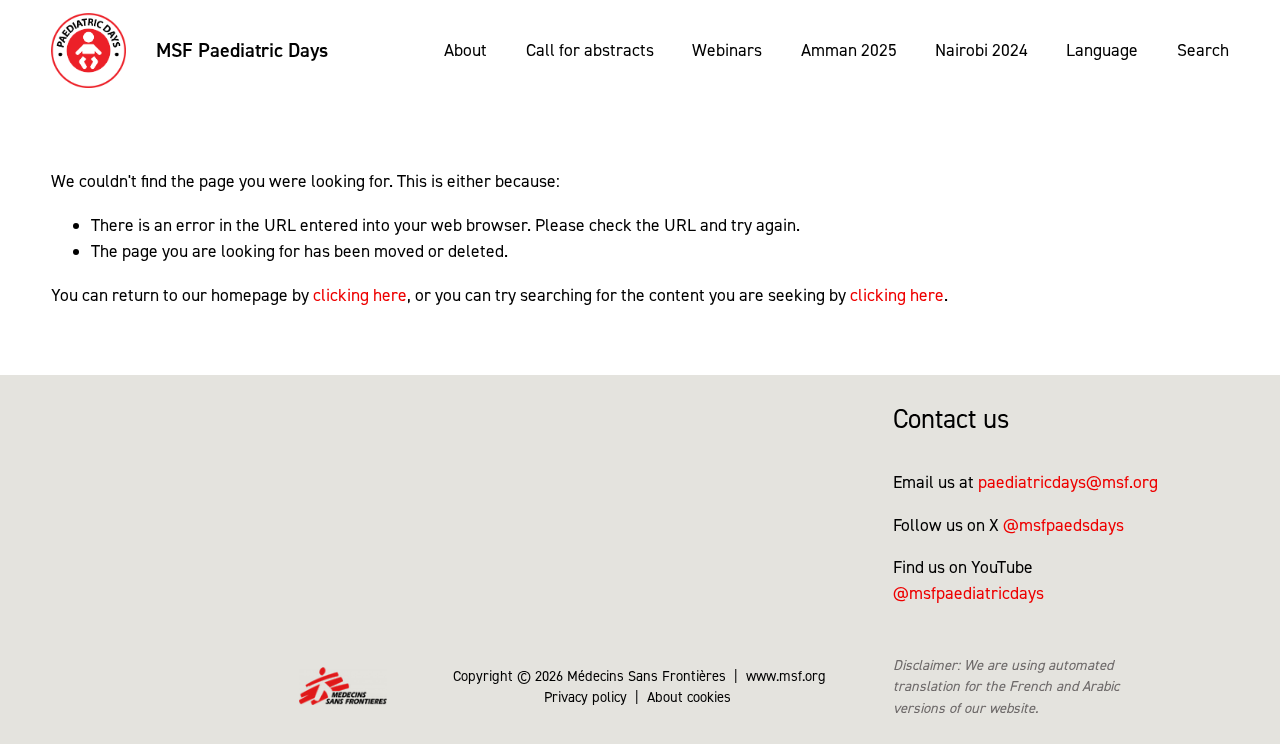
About (465, 49)
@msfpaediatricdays (968, 592)
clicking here (360, 294)
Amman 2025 (849, 49)
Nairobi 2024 (981, 49)
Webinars (727, 49)
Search (1203, 49)
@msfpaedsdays (1063, 524)
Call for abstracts (590, 49)
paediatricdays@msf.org (1068, 481)
